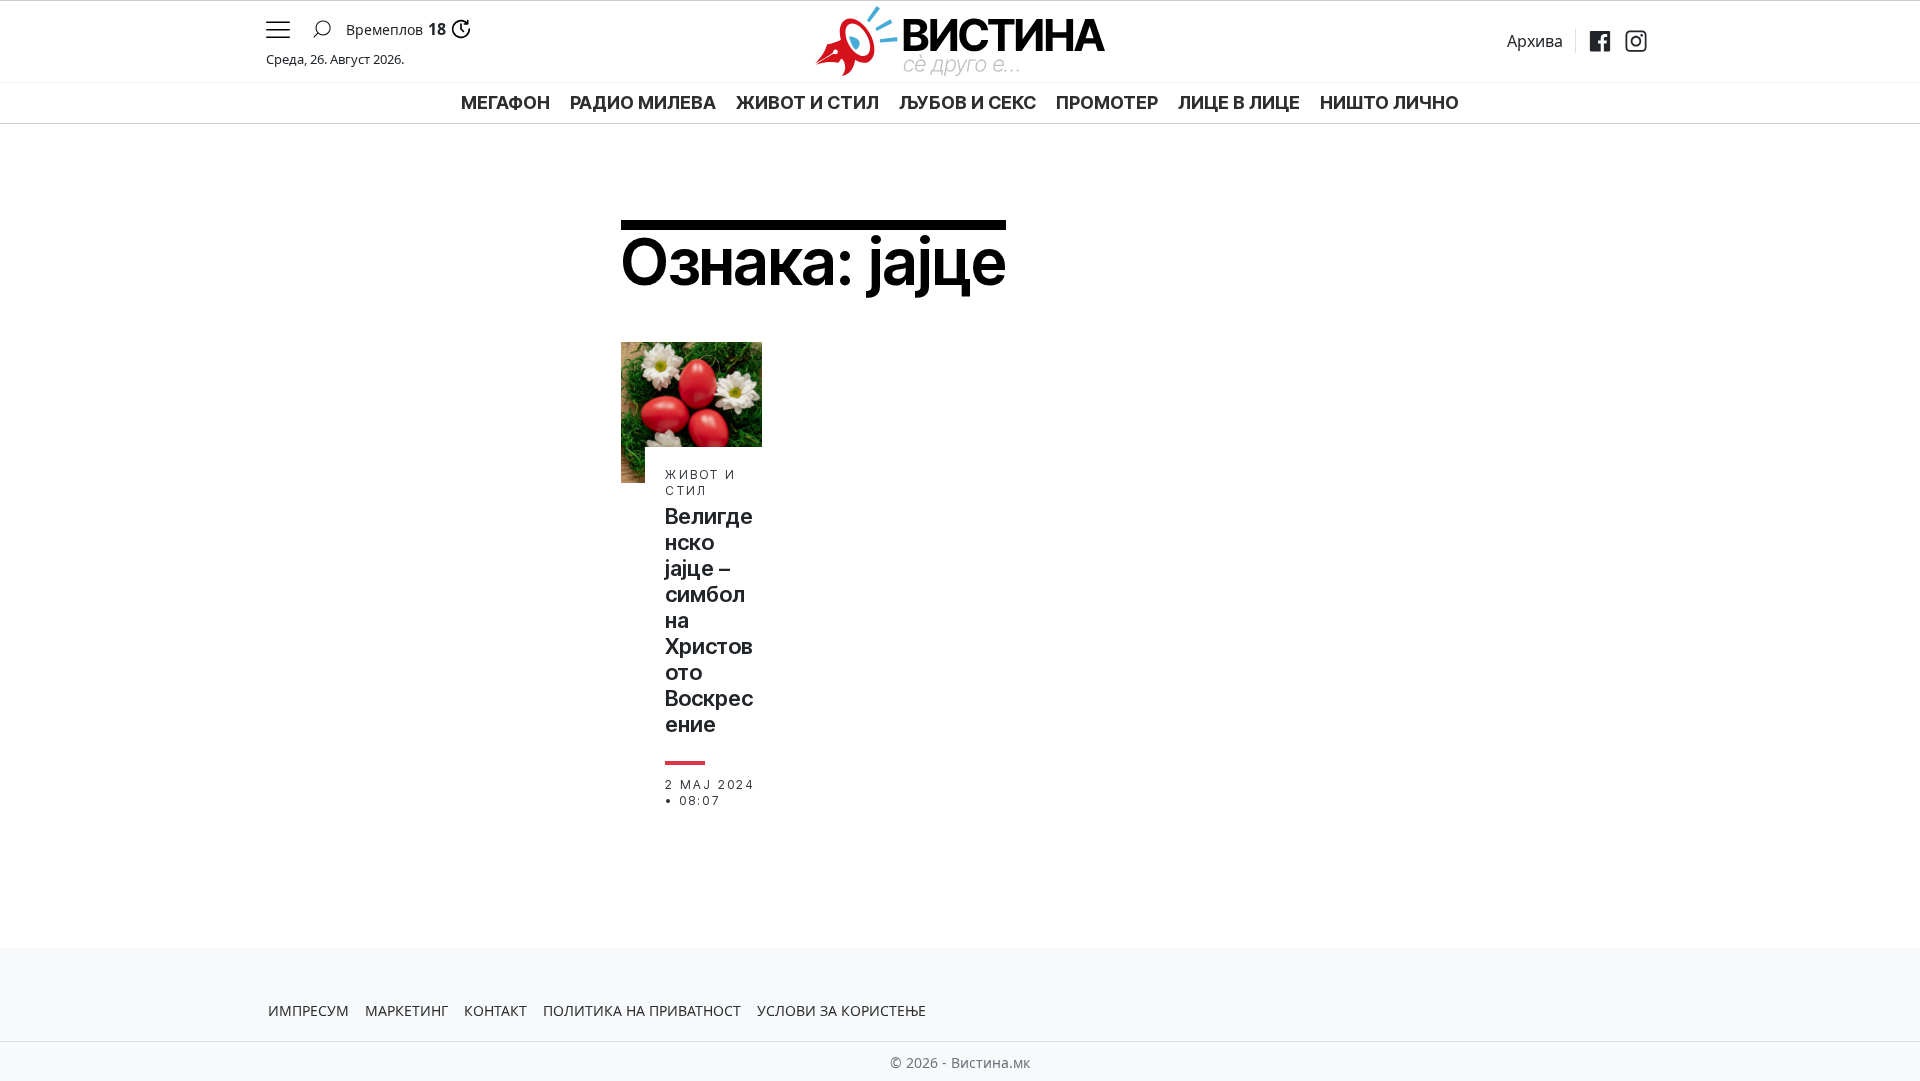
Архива (1535, 41)
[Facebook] (1600, 41)
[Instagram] (1636, 41)
